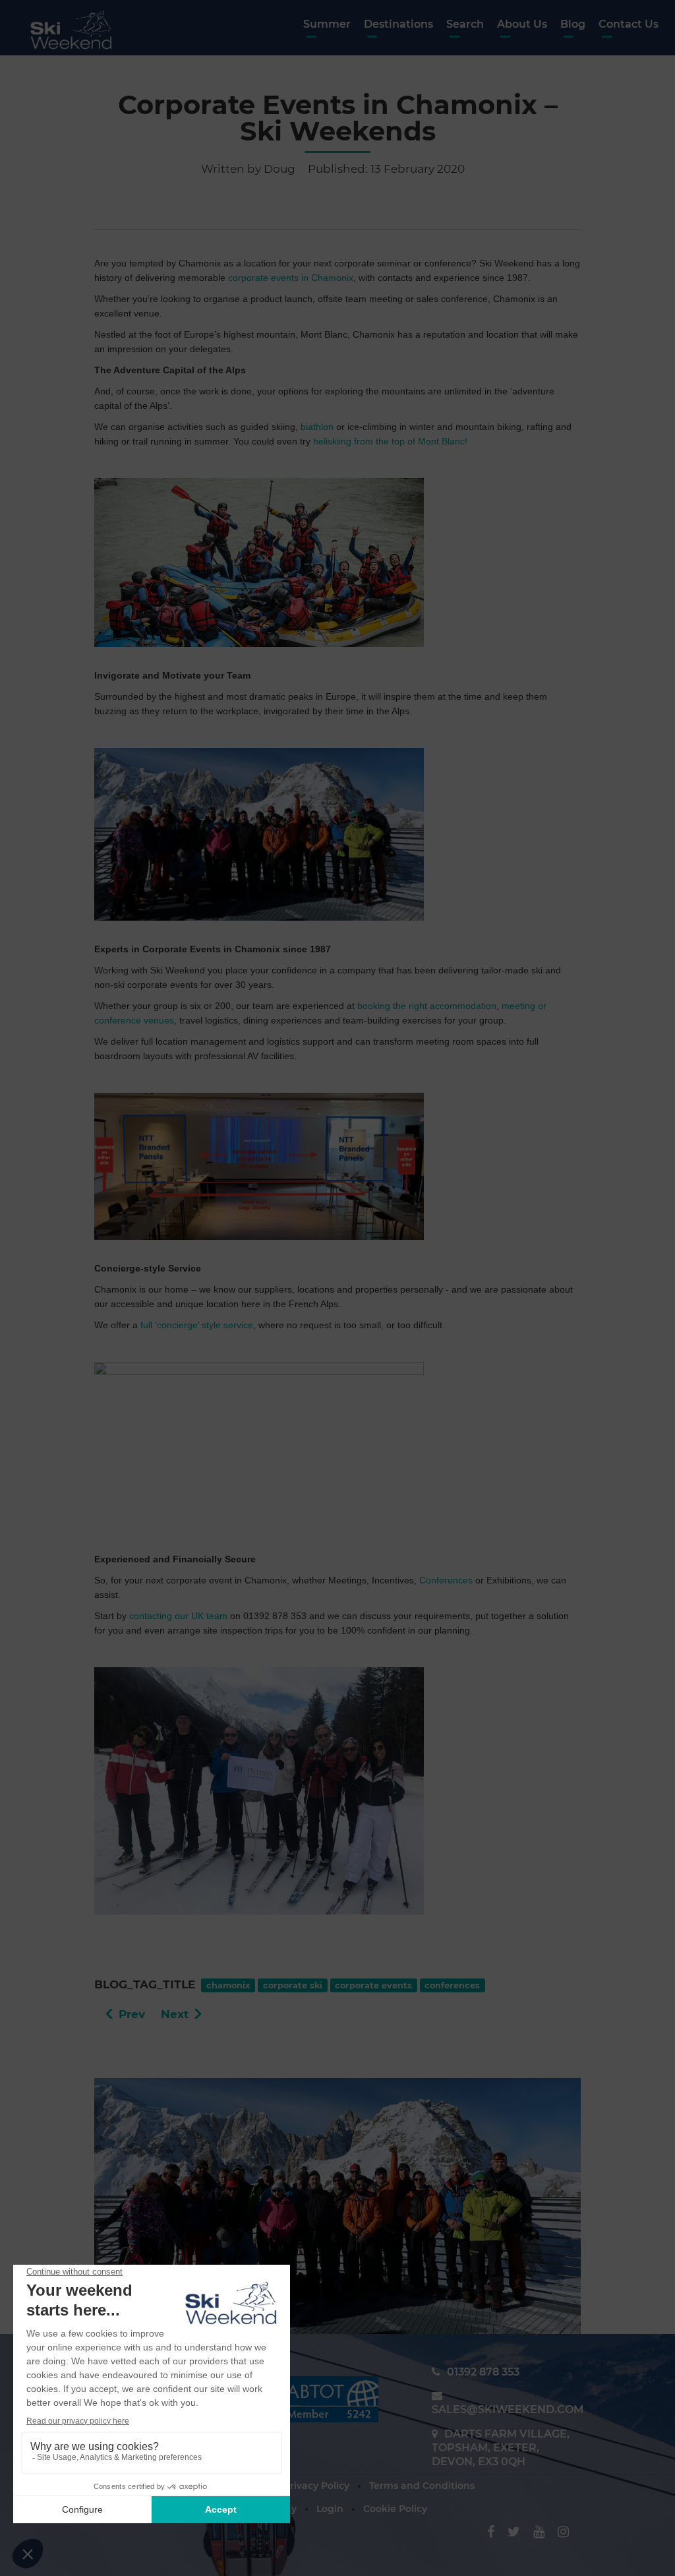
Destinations (398, 24)
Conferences (446, 1580)
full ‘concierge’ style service (197, 1325)
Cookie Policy (395, 2509)
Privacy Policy (316, 2486)
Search (465, 24)
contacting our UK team (178, 1616)
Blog (573, 24)
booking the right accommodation (427, 1006)
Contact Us (629, 24)
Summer (327, 24)
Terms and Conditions (422, 2486)
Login (330, 2509)
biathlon (317, 427)
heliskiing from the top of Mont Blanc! (390, 441)
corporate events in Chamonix (291, 278)
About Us (522, 24)
